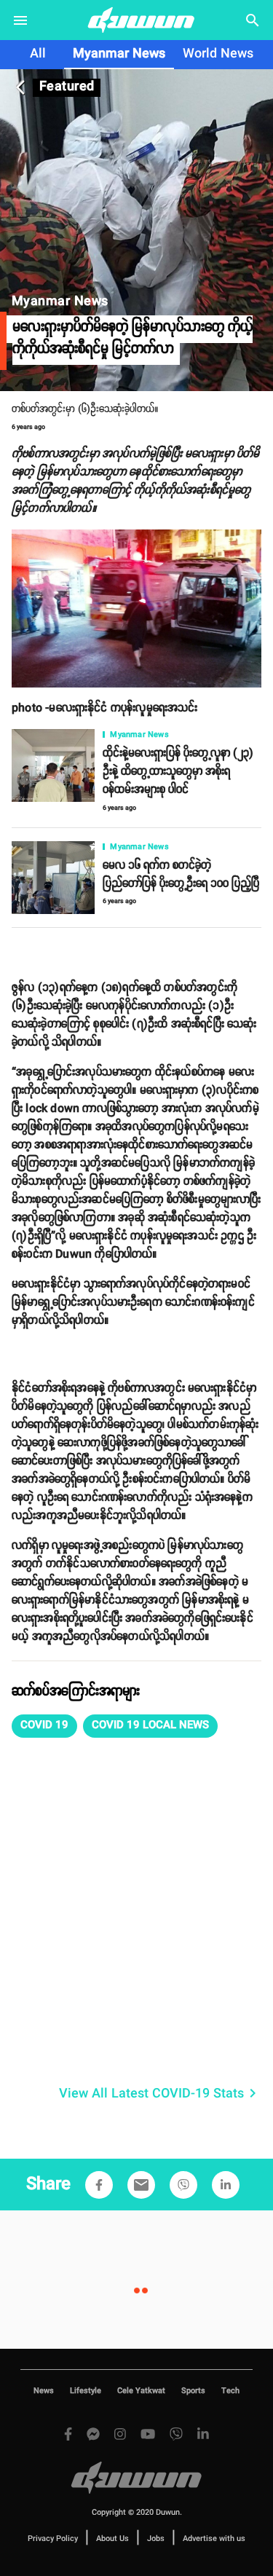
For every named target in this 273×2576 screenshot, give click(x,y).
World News (218, 54)
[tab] (38, 55)
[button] (44, 1726)
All (38, 54)
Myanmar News (119, 54)
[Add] (99, 2185)
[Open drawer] (20, 20)
